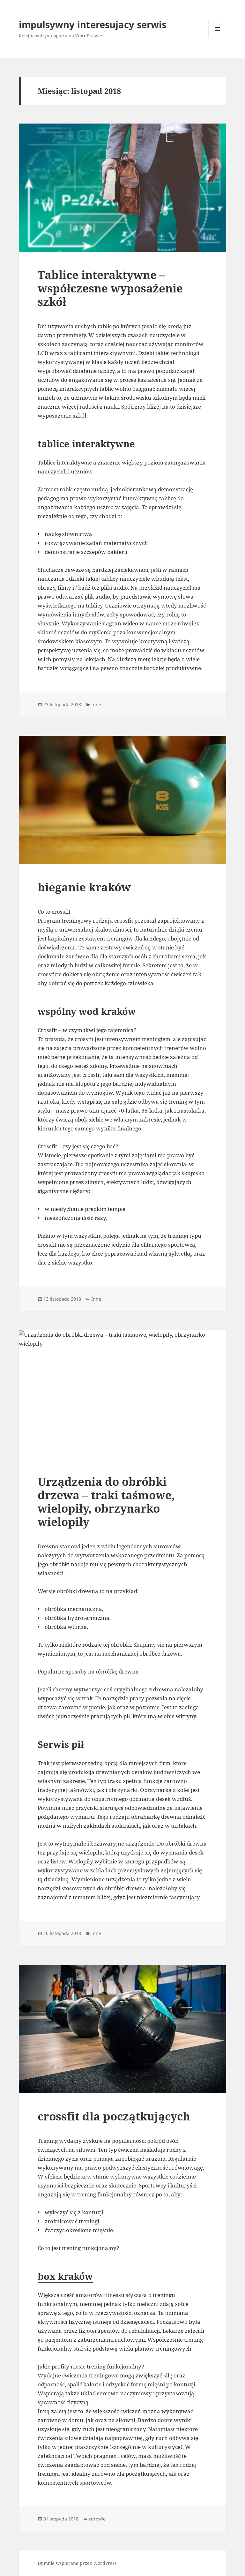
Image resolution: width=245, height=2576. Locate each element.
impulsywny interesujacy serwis (93, 24)
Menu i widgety (217, 38)
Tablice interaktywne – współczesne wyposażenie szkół (110, 288)
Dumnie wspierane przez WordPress (77, 2563)
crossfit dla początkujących (114, 2116)
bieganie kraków (84, 887)
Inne (96, 704)
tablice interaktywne (86, 444)
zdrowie (97, 2519)
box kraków (65, 2276)
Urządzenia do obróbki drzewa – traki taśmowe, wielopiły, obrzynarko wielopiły (106, 1502)
